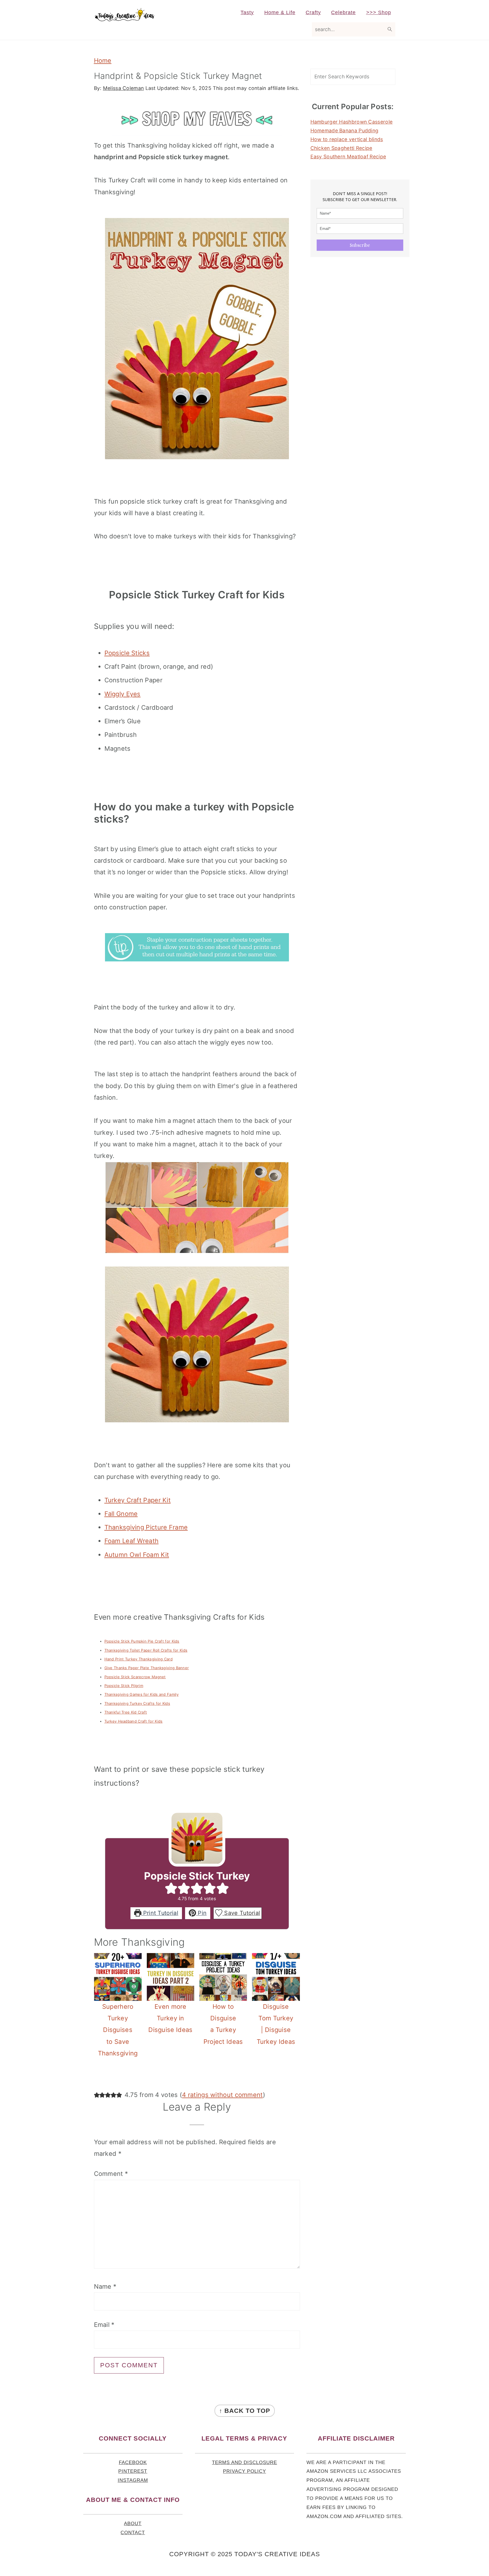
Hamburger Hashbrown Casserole (352, 122)
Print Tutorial (160, 1913)
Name (105, 2286)
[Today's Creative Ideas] (124, 18)
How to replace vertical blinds (347, 139)
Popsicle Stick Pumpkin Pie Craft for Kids (142, 1641)
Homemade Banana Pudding (345, 130)
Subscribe (360, 245)
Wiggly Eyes (123, 694)
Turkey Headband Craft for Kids (134, 1721)
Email (104, 2325)
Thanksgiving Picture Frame (146, 1527)
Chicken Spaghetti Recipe (341, 148)
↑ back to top (245, 2411)
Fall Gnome (121, 1514)
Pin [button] (201, 1913)
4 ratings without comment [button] (222, 2095)
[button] (171, 1888)
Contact (133, 2533)
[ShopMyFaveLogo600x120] (197, 133)
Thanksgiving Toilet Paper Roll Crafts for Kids (146, 1650)
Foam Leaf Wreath (132, 1541)
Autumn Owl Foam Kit (137, 1555)
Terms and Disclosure (244, 2462)
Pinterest (133, 2471)
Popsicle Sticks (127, 653)
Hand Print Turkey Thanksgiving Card (139, 1659)
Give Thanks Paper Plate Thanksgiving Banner (147, 1668)
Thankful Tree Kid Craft (126, 1712)
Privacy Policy (244, 2471)
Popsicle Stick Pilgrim (124, 1686)
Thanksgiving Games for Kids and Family (141, 1694)
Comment (111, 2174)
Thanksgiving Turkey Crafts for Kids (137, 1703)
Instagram (133, 2480)
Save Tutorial (241, 1913)
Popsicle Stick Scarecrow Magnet (135, 1677)
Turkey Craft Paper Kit (138, 1500)
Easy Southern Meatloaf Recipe (348, 157)
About (133, 2524)
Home (103, 61)
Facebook (133, 2462)
